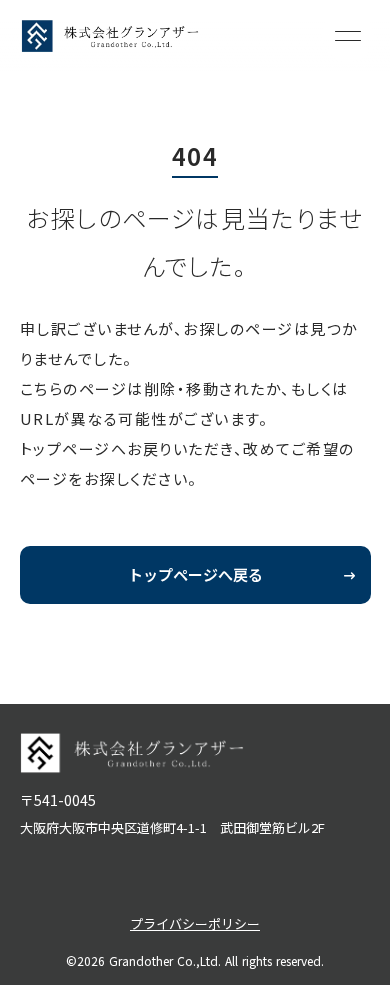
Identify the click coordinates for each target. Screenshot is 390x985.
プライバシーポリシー (195, 923)
